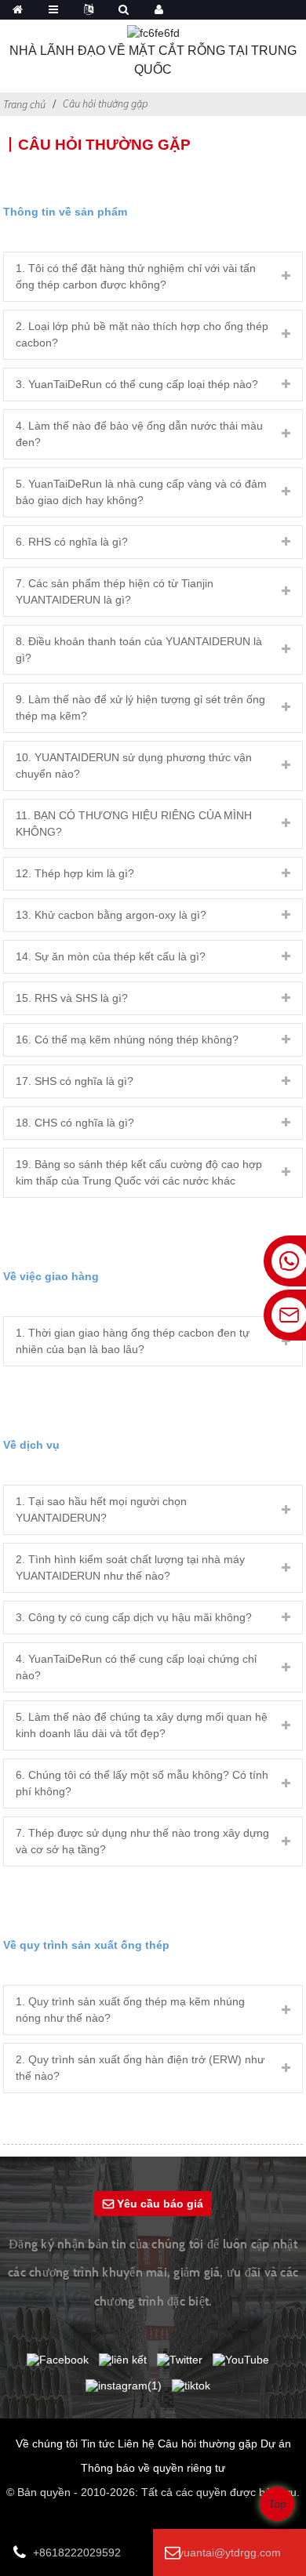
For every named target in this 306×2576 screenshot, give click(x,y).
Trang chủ (24, 104)
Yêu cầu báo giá (160, 2204)
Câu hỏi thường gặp (105, 103)
